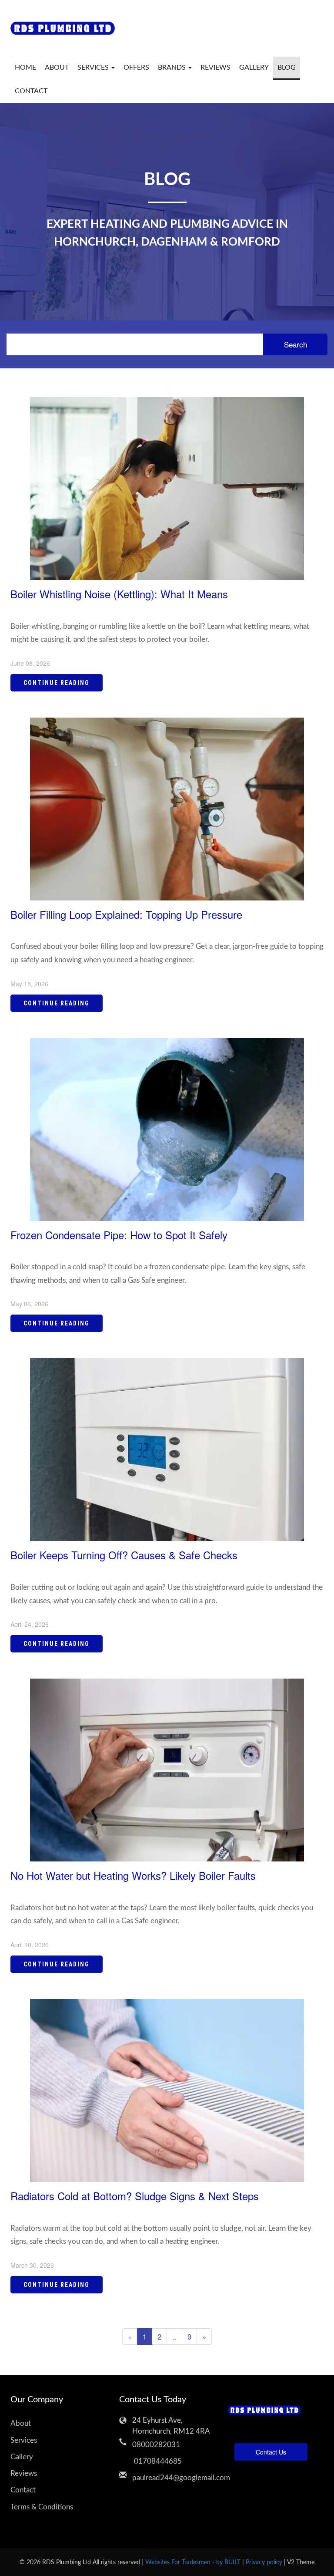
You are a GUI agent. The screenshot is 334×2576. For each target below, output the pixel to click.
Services (24, 2440)
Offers (136, 67)
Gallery (254, 67)
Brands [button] (173, 67)
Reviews (215, 67)
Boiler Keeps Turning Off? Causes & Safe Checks (124, 1555)
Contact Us (271, 2452)
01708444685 (157, 2461)
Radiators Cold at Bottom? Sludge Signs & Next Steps (135, 2196)
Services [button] (94, 67)
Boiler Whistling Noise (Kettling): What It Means (119, 594)
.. (174, 2336)
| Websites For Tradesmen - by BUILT (192, 2562)
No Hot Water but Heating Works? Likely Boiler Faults (133, 1875)
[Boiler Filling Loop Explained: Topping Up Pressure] (167, 808)
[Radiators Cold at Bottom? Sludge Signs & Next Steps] (167, 2089)
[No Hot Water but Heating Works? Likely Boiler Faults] (167, 1769)
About (57, 67)
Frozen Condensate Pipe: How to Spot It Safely (119, 1235)
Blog (287, 67)
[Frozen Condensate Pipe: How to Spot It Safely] (167, 1128)
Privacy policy (265, 2562)
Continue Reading (57, 683)
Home (25, 67)
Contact (31, 91)
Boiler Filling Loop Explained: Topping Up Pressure (126, 914)
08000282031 (156, 2445)
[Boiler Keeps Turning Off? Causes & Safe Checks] (167, 1448)
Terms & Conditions (42, 2507)
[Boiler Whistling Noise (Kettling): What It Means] (167, 487)
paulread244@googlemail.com (174, 2478)
